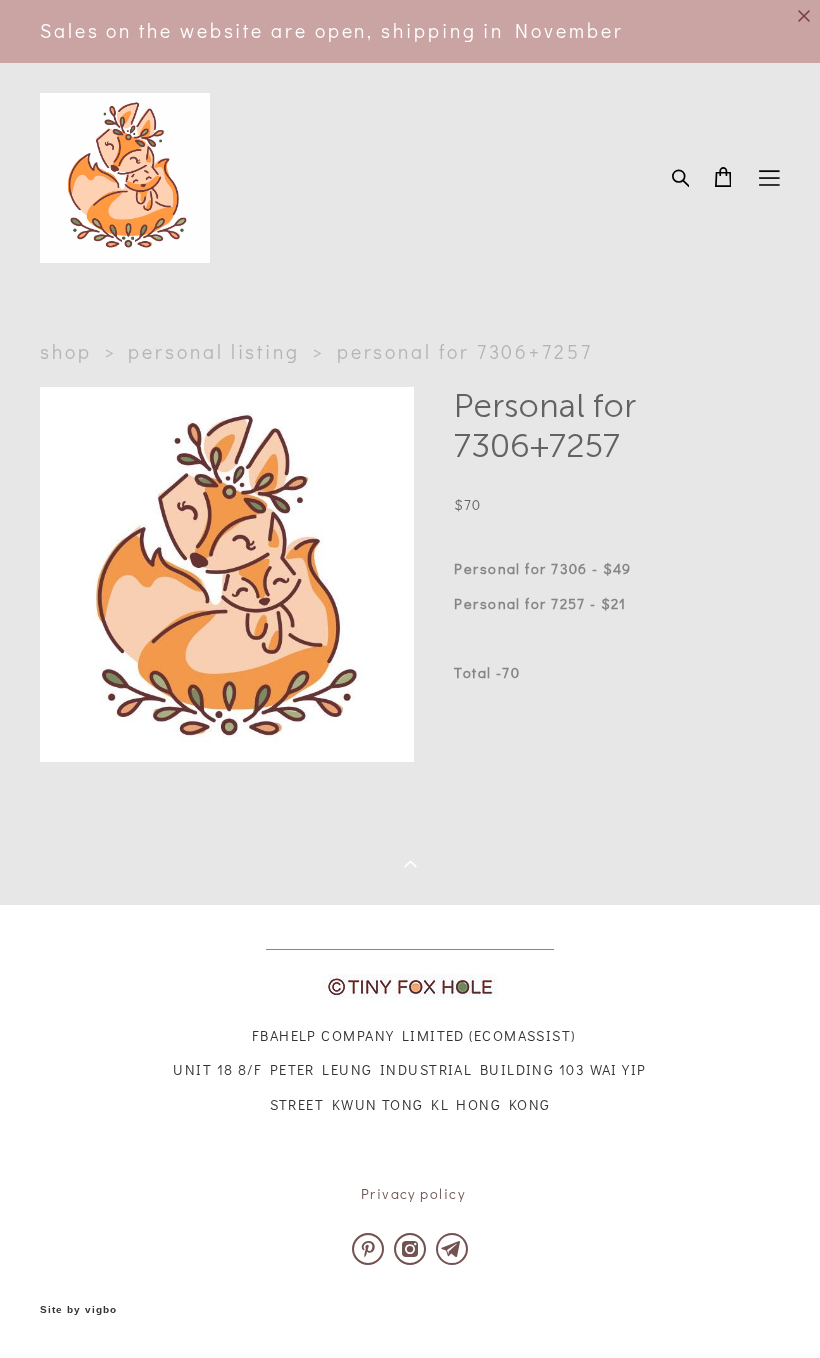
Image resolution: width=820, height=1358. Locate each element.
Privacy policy (413, 1193)
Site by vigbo (78, 1310)
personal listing (214, 351)
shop (66, 351)
